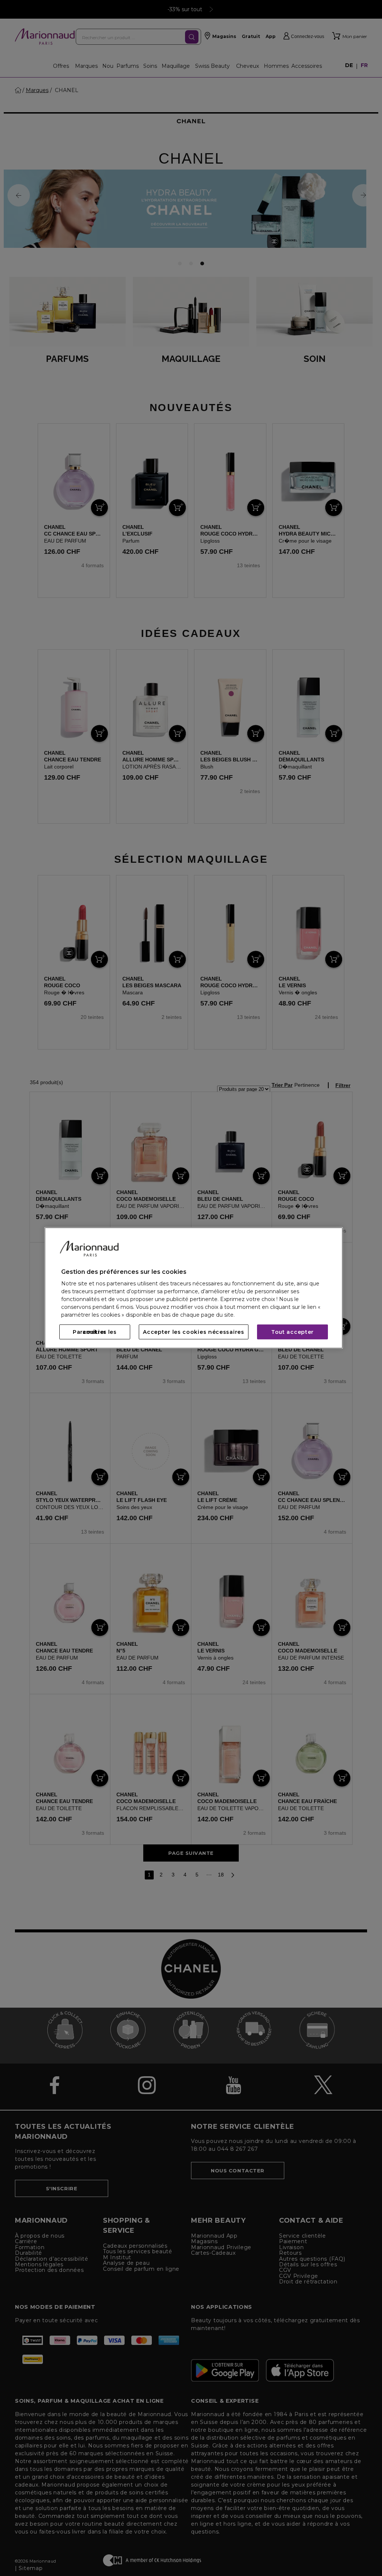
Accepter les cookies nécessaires (193, 1332)
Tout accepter (292, 1332)
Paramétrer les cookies (95, 1332)
